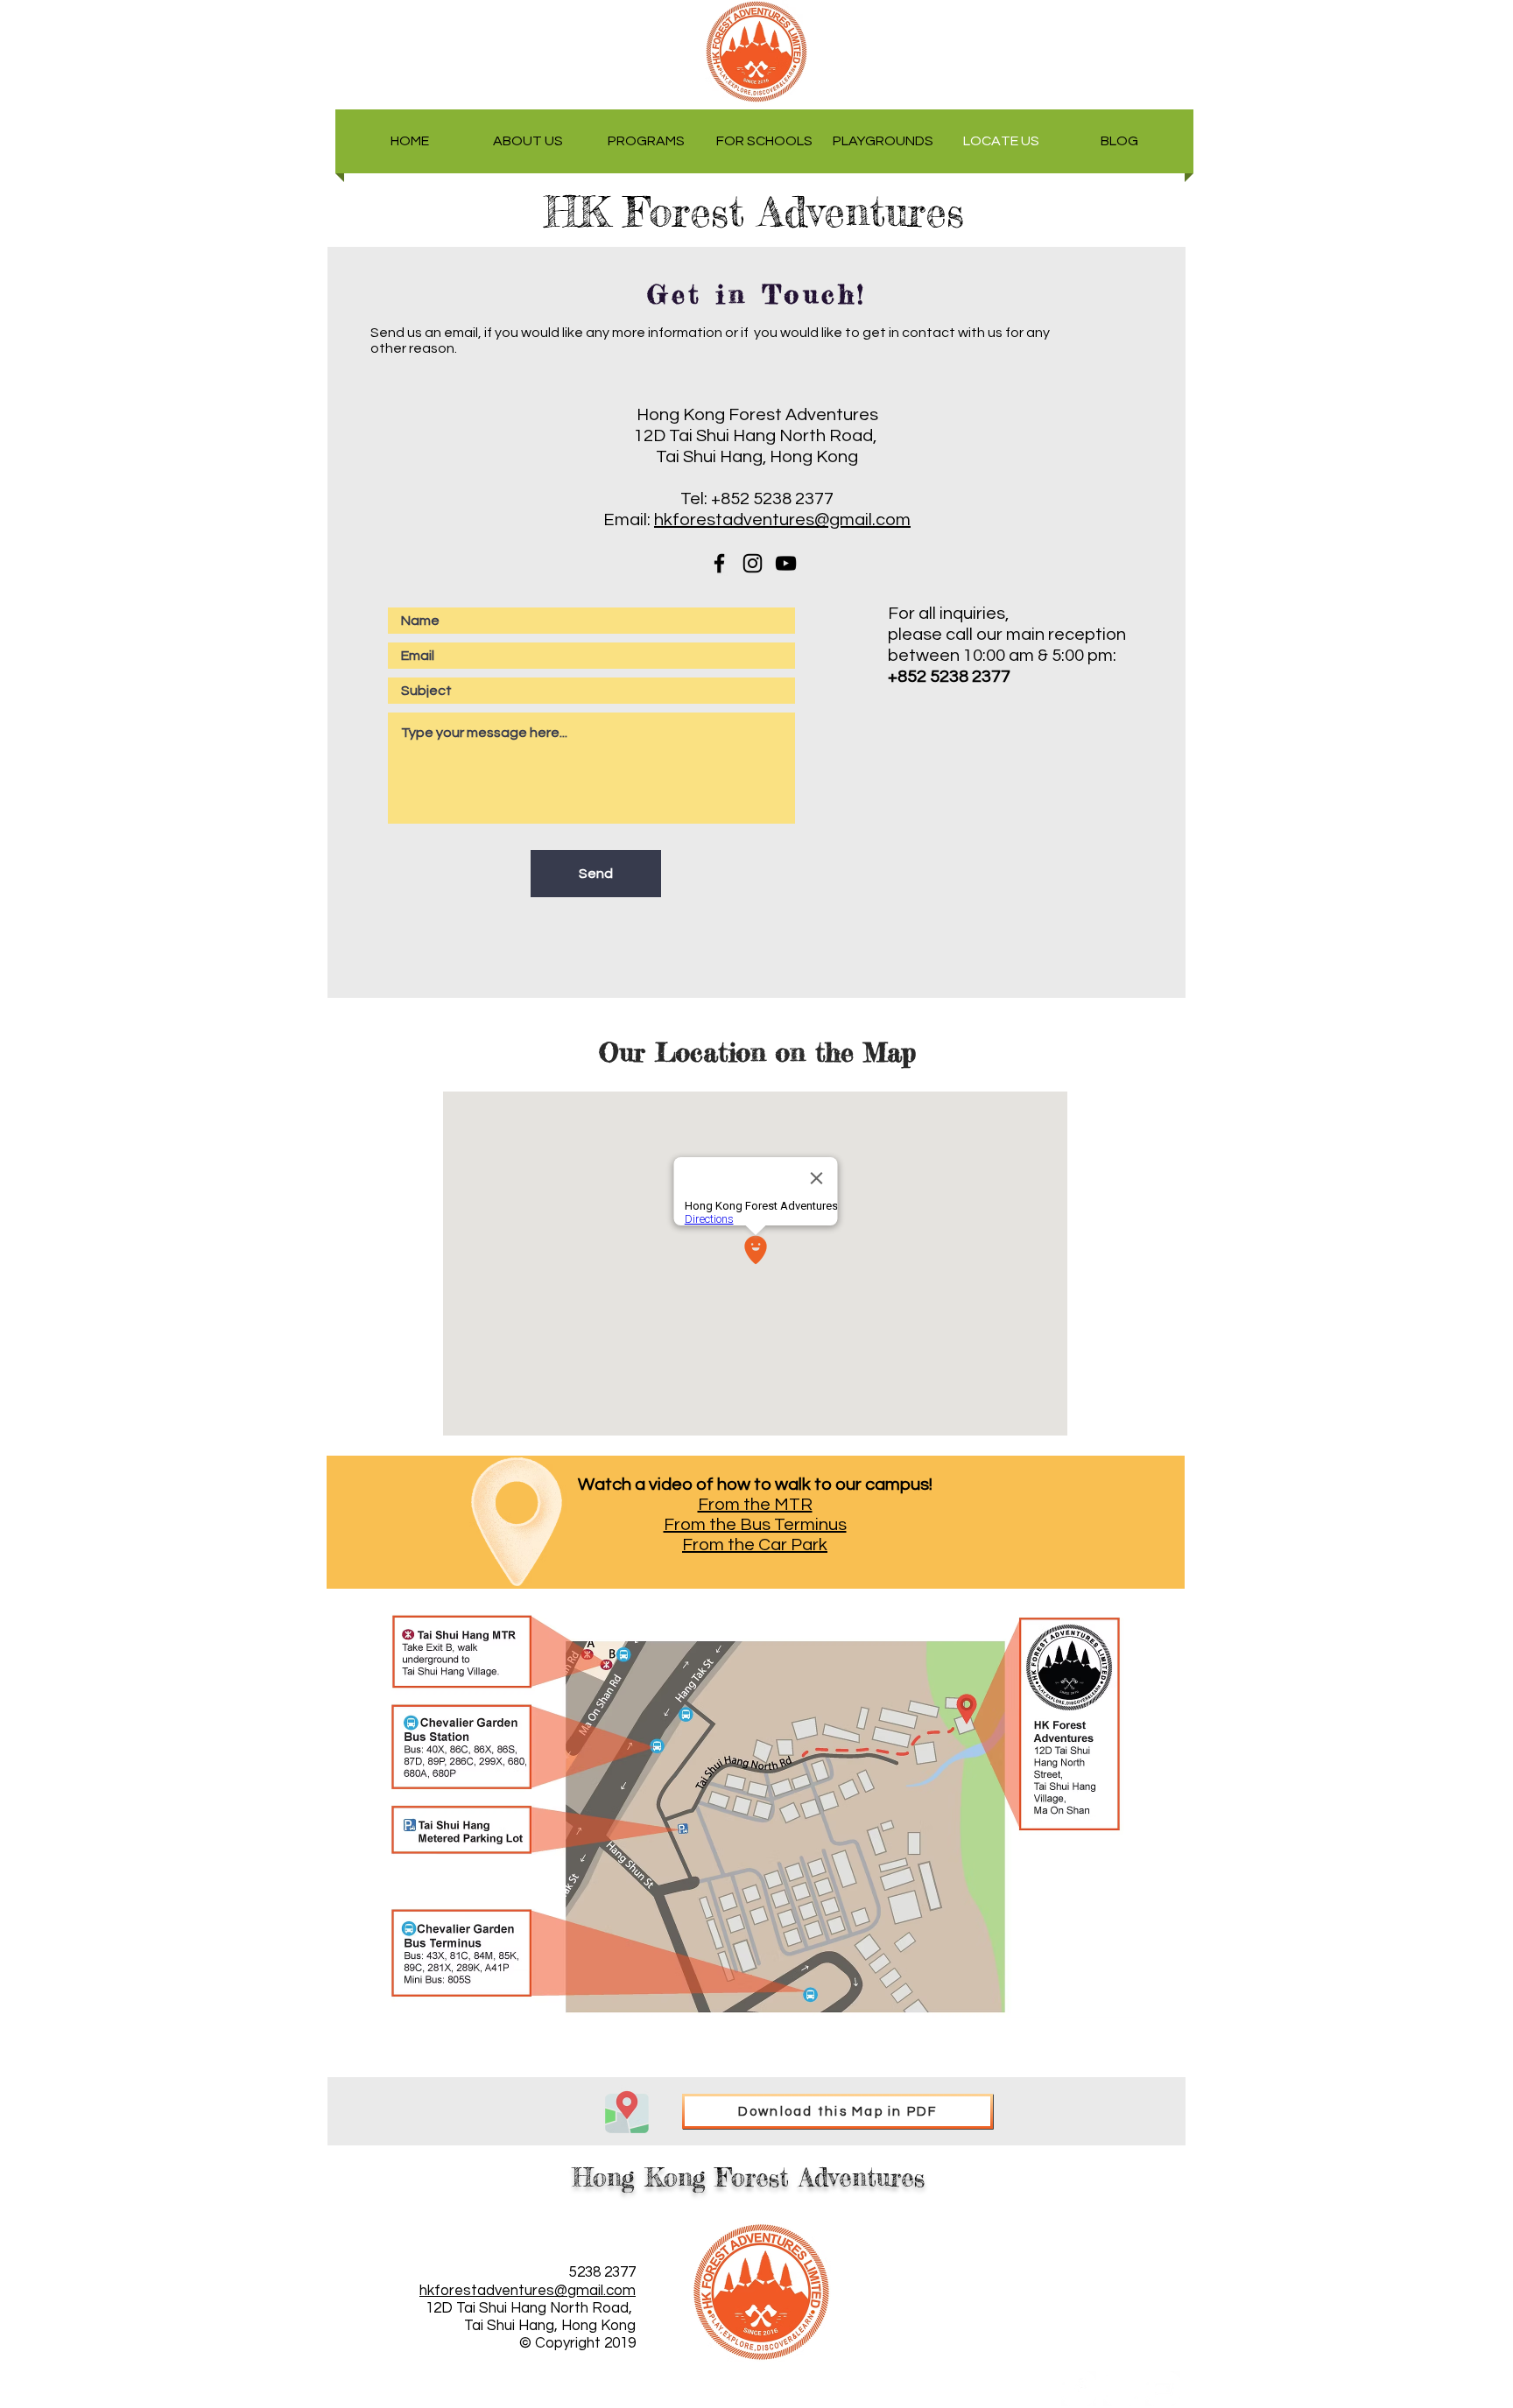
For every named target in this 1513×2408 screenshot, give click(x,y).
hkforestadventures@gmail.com (782, 520)
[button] (528, 141)
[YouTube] (1163, 2389)
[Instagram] (1121, 2389)
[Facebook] (1079, 2389)
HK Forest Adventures (769, 212)
